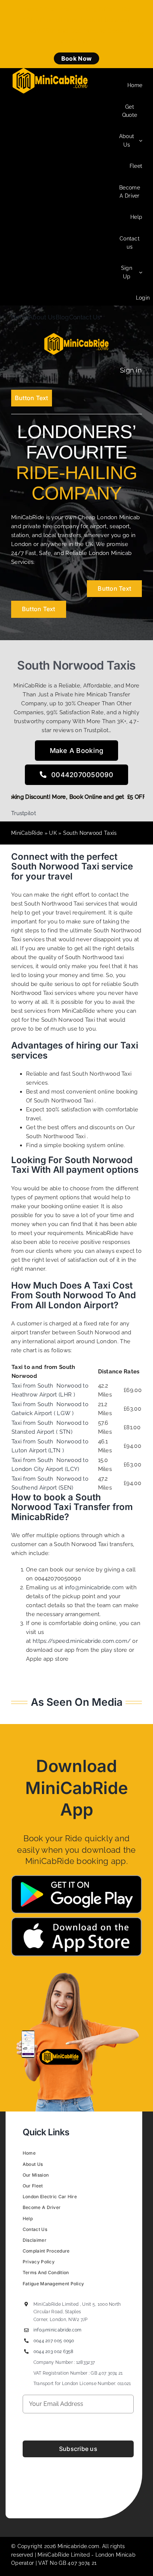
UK (53, 833)
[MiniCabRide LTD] (50, 71)
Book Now (76, 58)
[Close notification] (141, 34)
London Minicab (115, 2555)
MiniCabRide (27, 833)
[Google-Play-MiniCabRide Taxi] (76, 1878)
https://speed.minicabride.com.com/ (82, 1641)
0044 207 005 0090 (54, 2341)
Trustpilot (24, 813)
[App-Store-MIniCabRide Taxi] (76, 1920)
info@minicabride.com (95, 1587)
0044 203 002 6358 (53, 2352)
